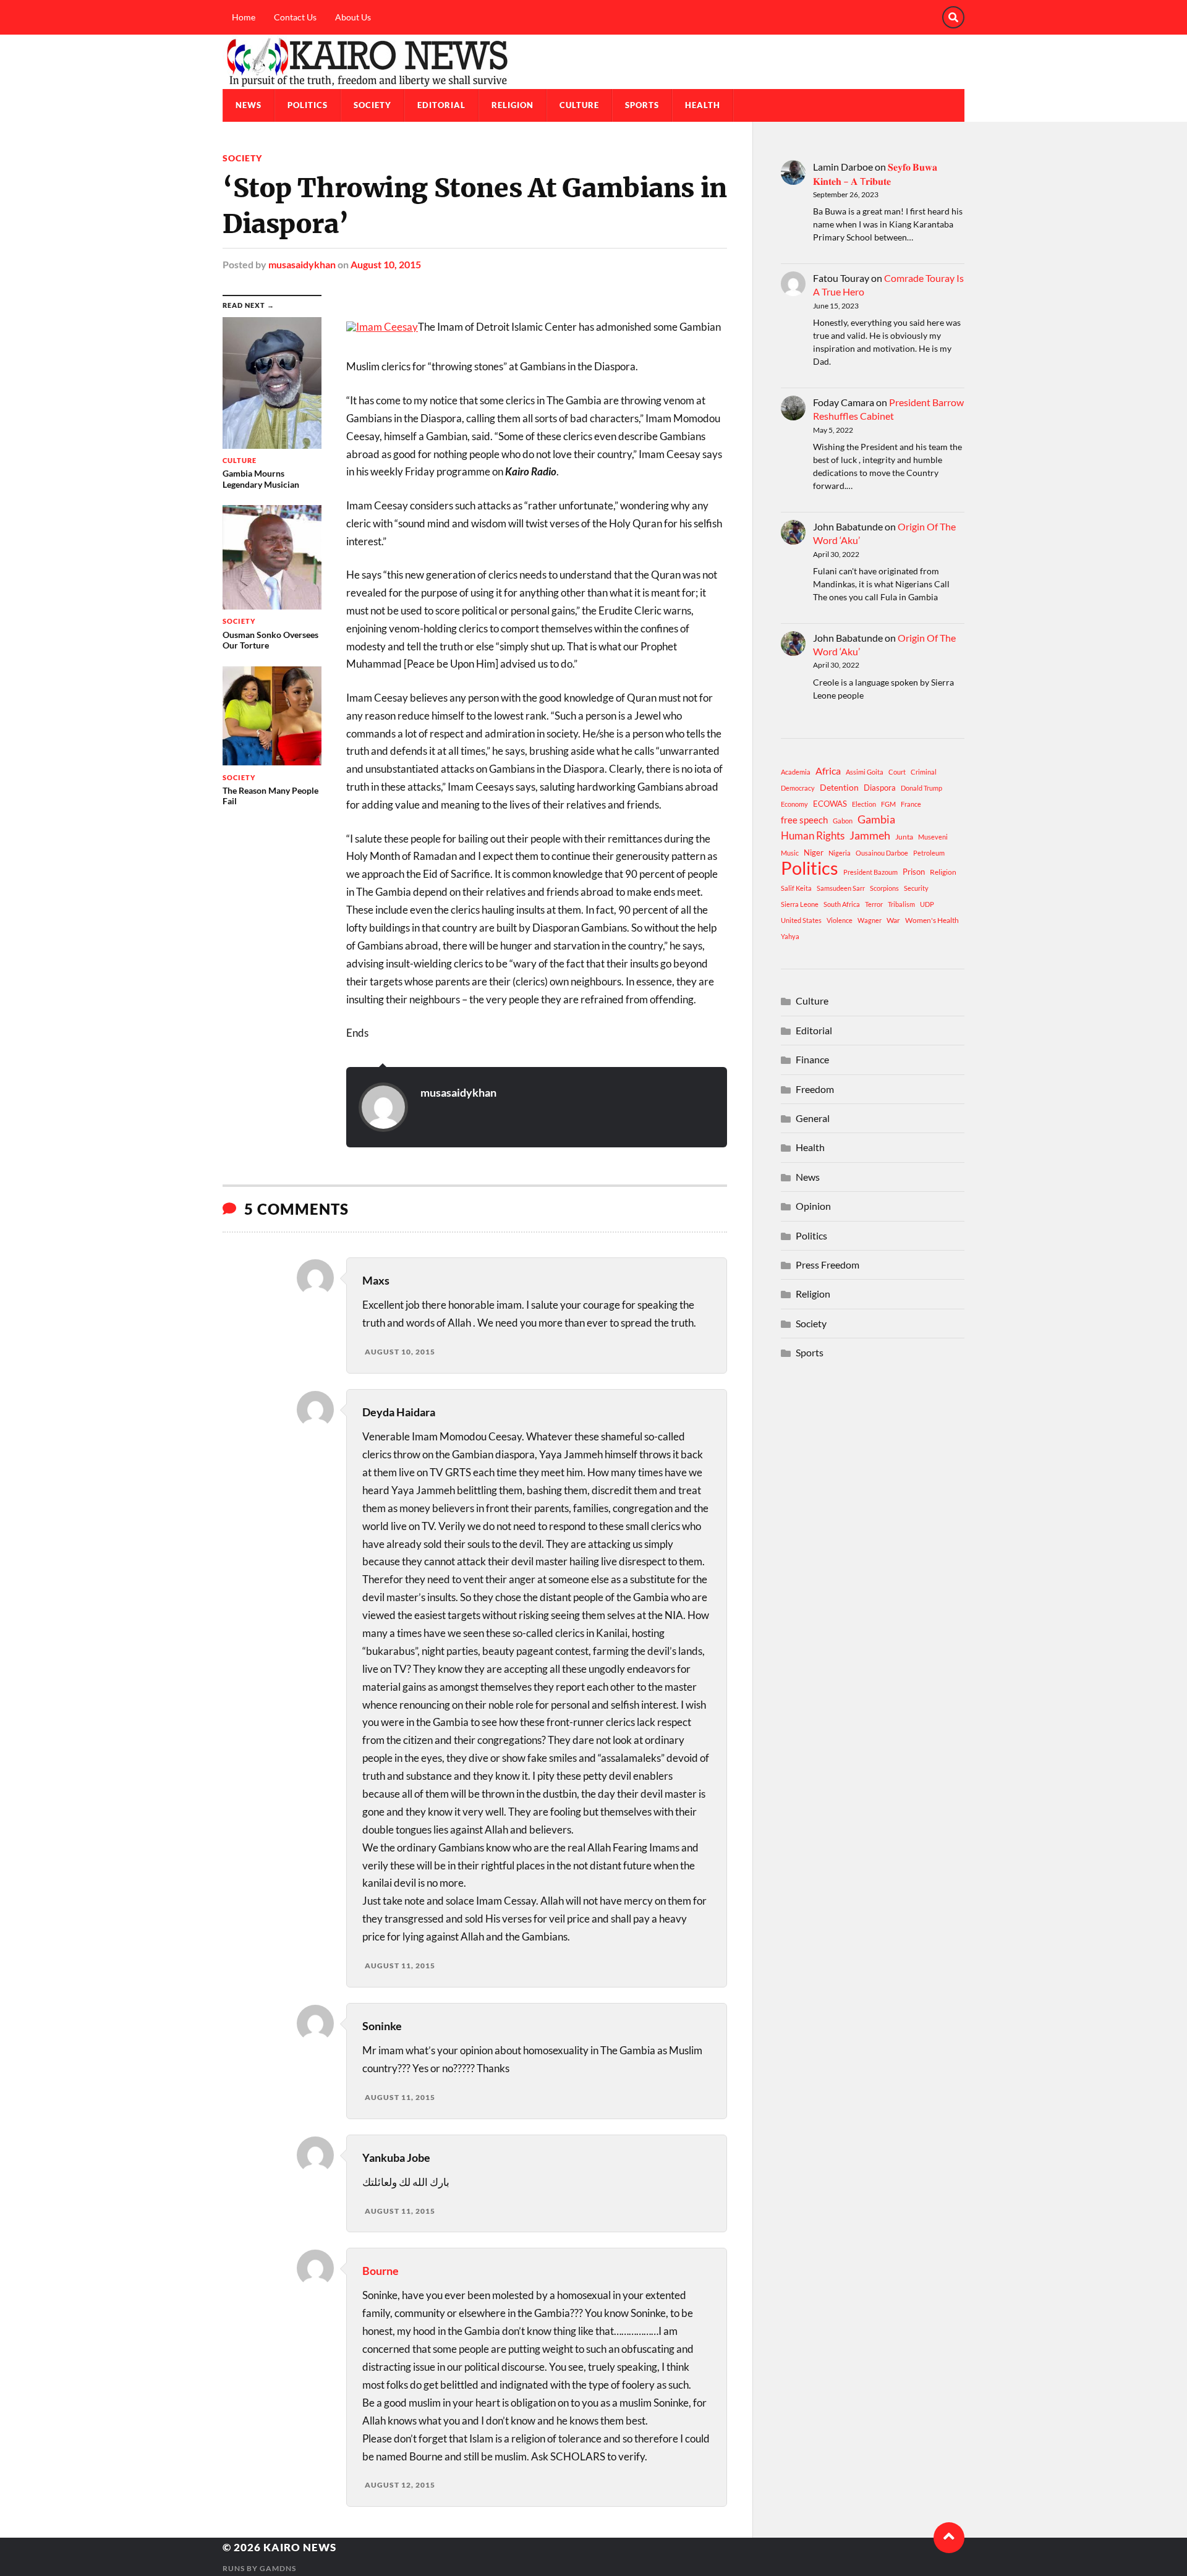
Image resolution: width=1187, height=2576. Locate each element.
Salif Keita (796, 888)
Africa (828, 771)
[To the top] (949, 2538)
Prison (914, 872)
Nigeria (840, 853)
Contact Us (295, 17)
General (813, 1118)
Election (864, 804)
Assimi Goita (865, 772)
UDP (927, 904)
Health (703, 105)
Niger (814, 852)
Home (244, 17)
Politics (308, 105)
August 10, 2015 (386, 264)
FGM (888, 804)
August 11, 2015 (400, 1966)
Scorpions (884, 888)
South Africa (842, 904)
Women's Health (932, 920)
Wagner (870, 920)
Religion (513, 105)
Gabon (843, 821)
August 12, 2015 (400, 2485)
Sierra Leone (800, 904)
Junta (904, 837)
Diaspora (880, 788)
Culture (579, 105)
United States (801, 920)
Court (897, 772)
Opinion (813, 1206)
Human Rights (813, 835)
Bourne (381, 2271)
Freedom (815, 1089)
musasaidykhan (302, 264)
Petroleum (929, 853)
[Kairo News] (593, 62)
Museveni (933, 837)
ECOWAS (830, 804)
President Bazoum (870, 872)
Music (790, 853)
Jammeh (870, 835)
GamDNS (278, 2568)
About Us (353, 17)
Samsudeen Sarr (841, 888)
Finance (812, 1059)
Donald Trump (921, 788)
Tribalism (901, 904)
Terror (874, 904)
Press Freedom (827, 1265)
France (911, 804)
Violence (840, 920)
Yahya (790, 936)
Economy (794, 804)
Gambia (876, 819)
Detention (839, 787)
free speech (804, 820)
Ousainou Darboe (882, 853)
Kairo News (300, 2547)
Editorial (441, 105)
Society (372, 105)
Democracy (798, 788)
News (249, 105)
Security (916, 888)
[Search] (953, 17)
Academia (796, 772)
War (893, 920)
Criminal (924, 772)
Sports (642, 105)
